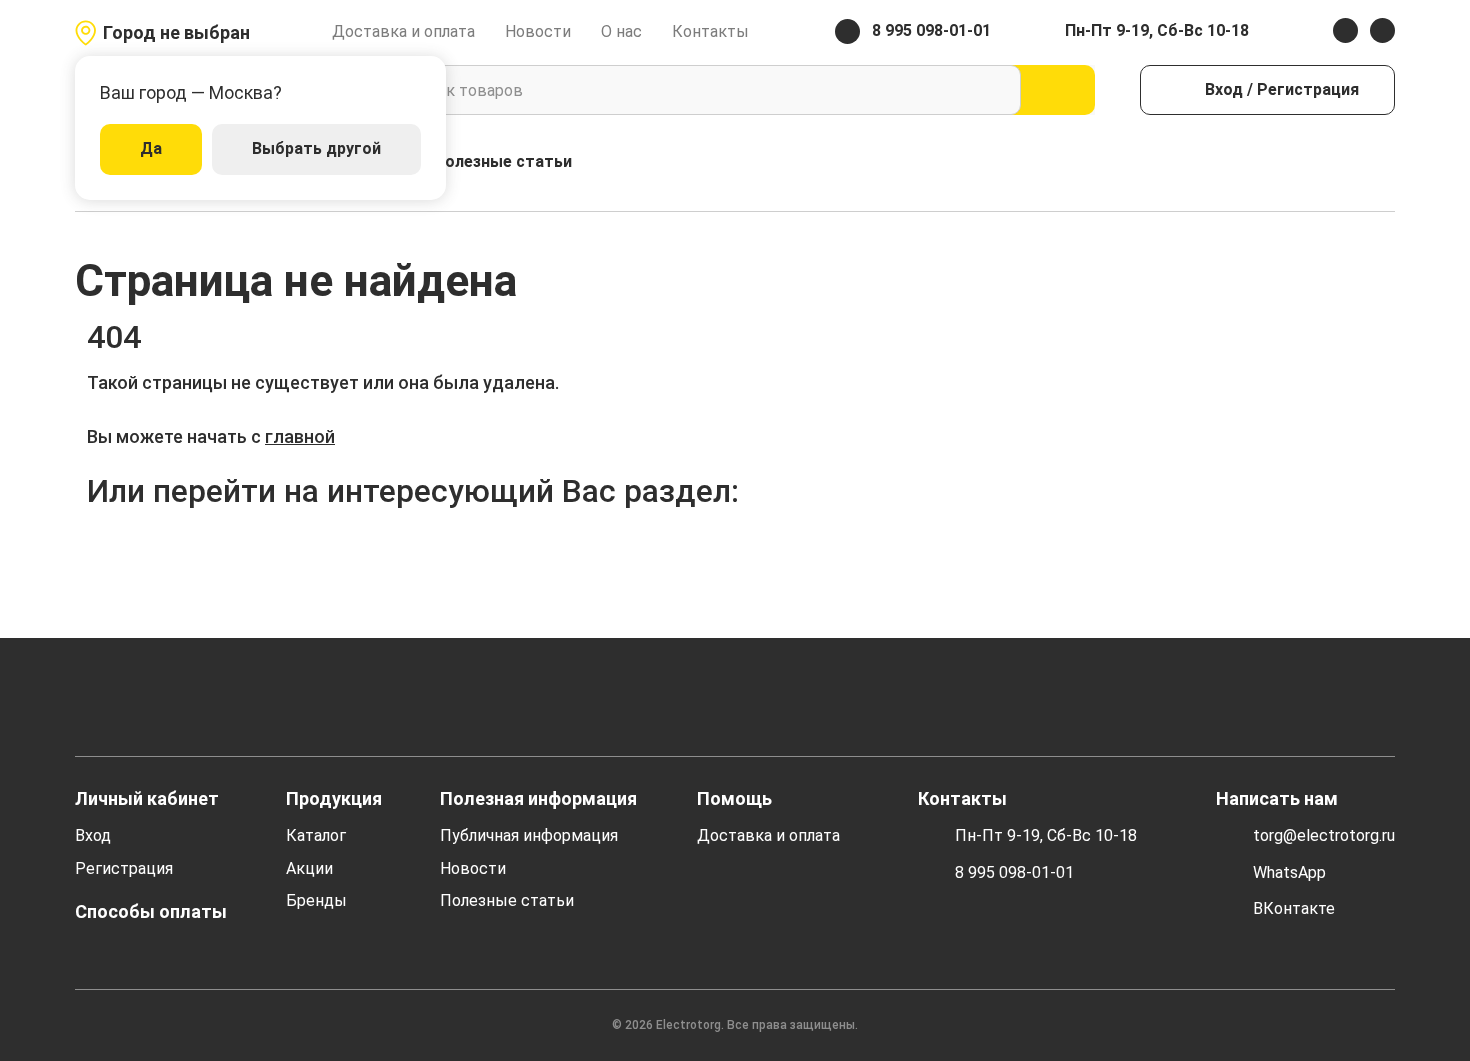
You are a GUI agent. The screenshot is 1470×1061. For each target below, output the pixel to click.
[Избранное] (1340, 162)
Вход (93, 835)
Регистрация (124, 868)
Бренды (316, 900)
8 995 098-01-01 (1014, 872)
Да (151, 148)
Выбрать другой (316, 148)
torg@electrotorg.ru (1324, 835)
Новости (538, 31)
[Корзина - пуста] (1383, 162)
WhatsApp (1289, 872)
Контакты (710, 31)
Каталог (316, 835)
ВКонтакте (1294, 908)
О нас (621, 31)
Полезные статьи (503, 161)
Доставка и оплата (403, 31)
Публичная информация (529, 835)
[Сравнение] (1297, 162)
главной (300, 436)
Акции (309, 868)
